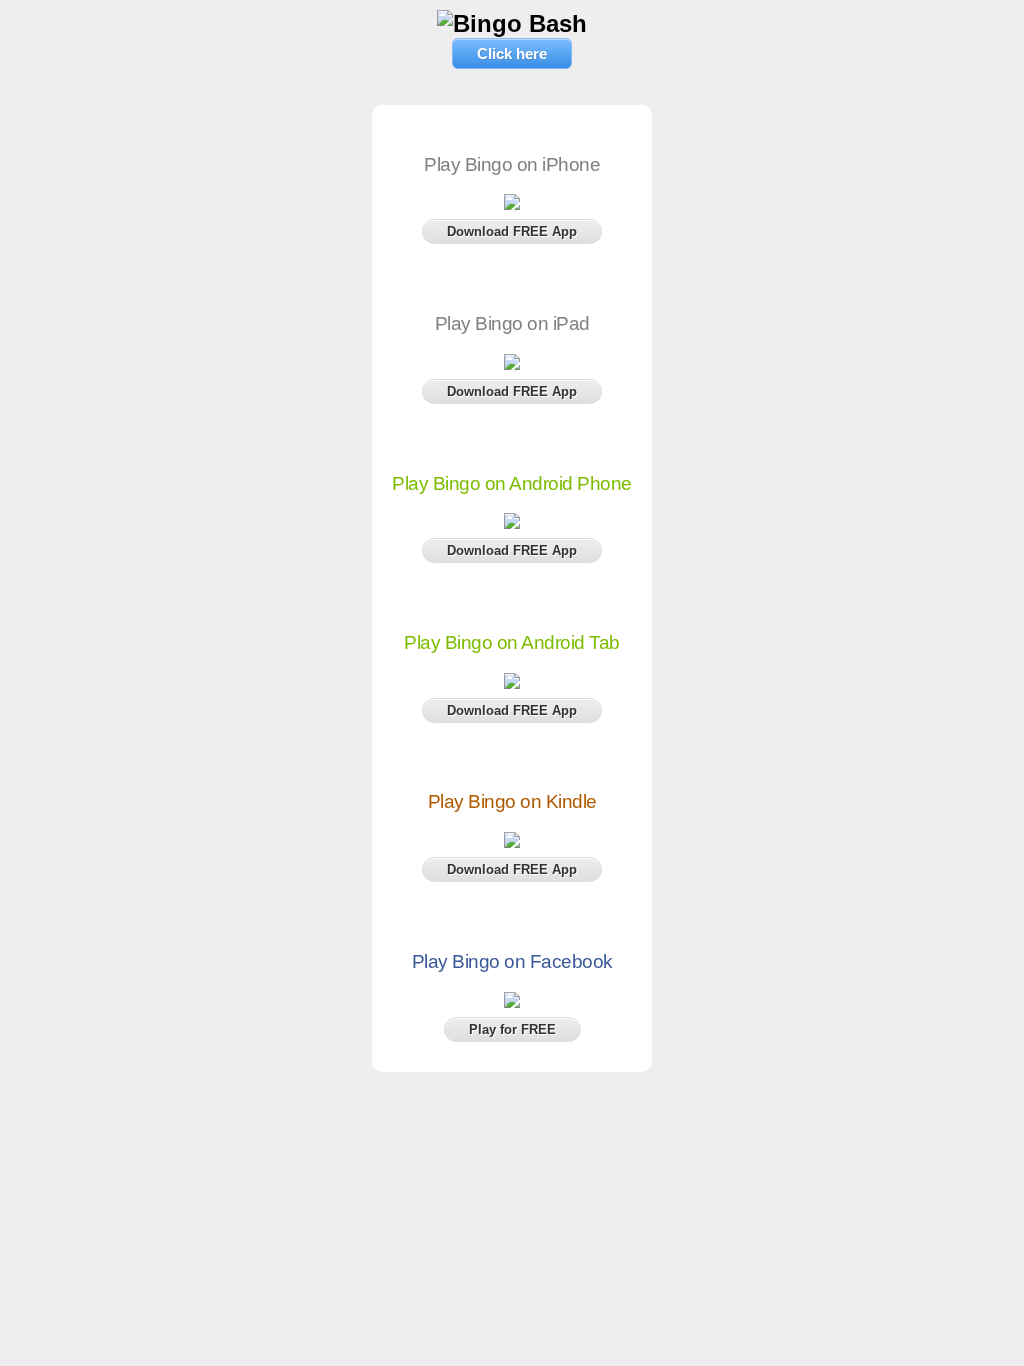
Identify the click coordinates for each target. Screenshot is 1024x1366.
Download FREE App (512, 231)
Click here (512, 53)
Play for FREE (512, 1029)
